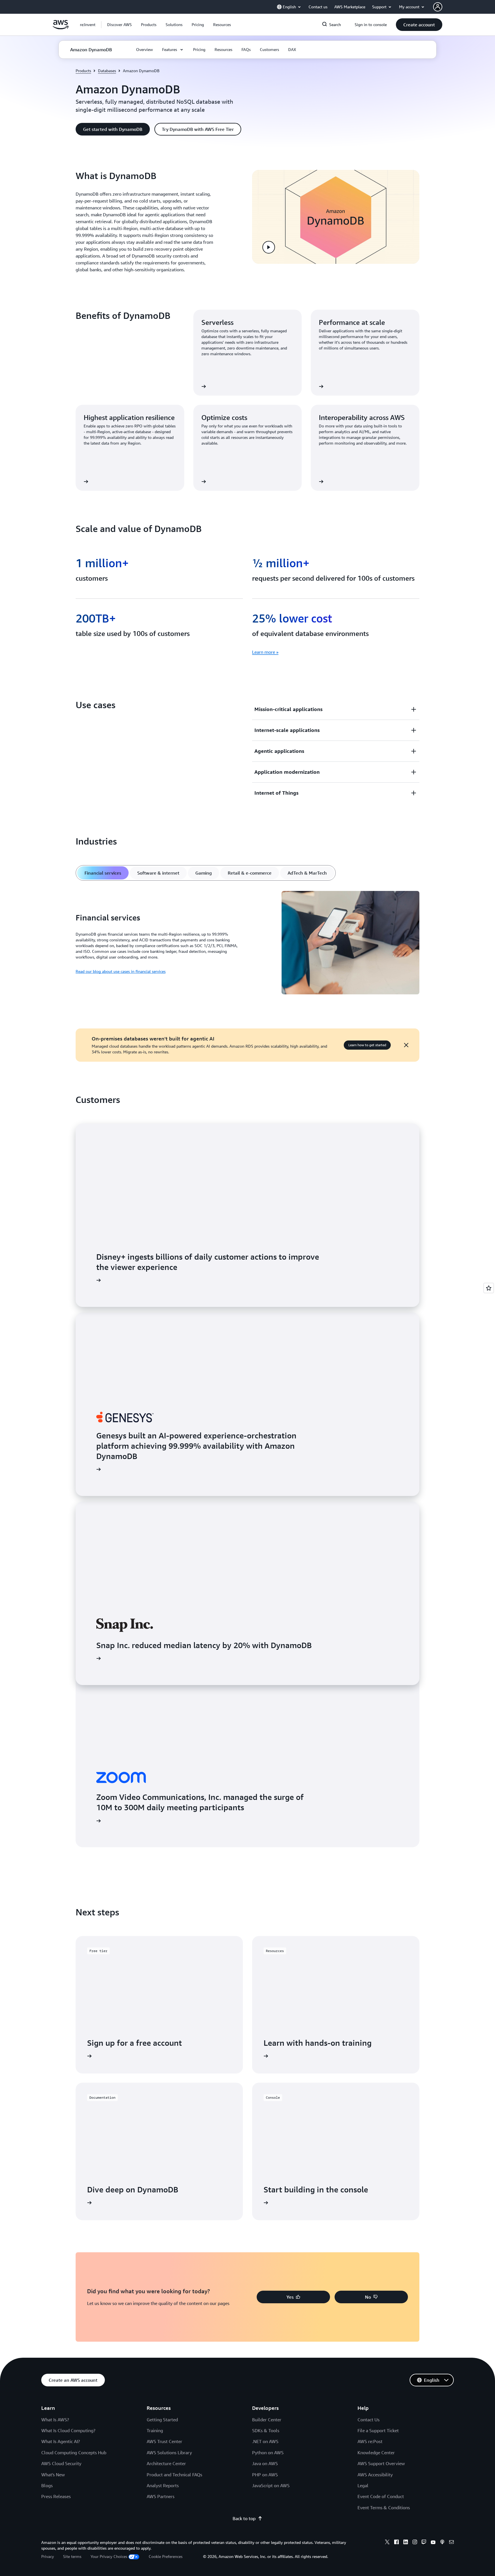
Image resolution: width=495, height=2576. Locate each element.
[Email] (451, 2543)
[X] (387, 2543)
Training (155, 2430)
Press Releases (56, 2496)
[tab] (103, 873)
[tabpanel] (247, 944)
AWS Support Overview (381, 2463)
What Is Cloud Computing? (68, 2430)
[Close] (406, 1045)
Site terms (72, 2556)
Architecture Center (166, 2463)
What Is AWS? (55, 2420)
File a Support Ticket (378, 2430)
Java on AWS (265, 2463)
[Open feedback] (489, 1288)
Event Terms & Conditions (384, 2508)
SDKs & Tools (266, 2430)
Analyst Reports (163, 2485)
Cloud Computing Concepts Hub (74, 2453)
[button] (119, 25)
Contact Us (369, 2420)
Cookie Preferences (166, 2556)
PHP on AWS (265, 2475)
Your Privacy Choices (109, 2556)
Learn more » (265, 652)
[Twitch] (424, 2543)
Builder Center (267, 2420)
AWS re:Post (370, 2441)
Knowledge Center (376, 2453)
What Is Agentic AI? (61, 2441)
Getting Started (162, 2420)
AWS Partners (161, 2496)
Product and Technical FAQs (174, 2475)
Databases (107, 71)
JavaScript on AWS (271, 2485)
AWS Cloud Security (61, 2463)
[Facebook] (396, 2543)
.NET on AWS (265, 2441)
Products (83, 71)
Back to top (244, 2518)
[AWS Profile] (438, 7)
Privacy (48, 2556)
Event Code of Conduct (381, 2496)
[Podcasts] (442, 2543)
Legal (363, 2485)
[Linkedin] (406, 2543)
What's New (53, 2475)
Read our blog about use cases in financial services (121, 971)
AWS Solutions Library (169, 2453)
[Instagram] (415, 2543)
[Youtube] (433, 2543)
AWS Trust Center (164, 2441)
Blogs (47, 2485)
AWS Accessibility (375, 2475)
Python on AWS (268, 2453)
